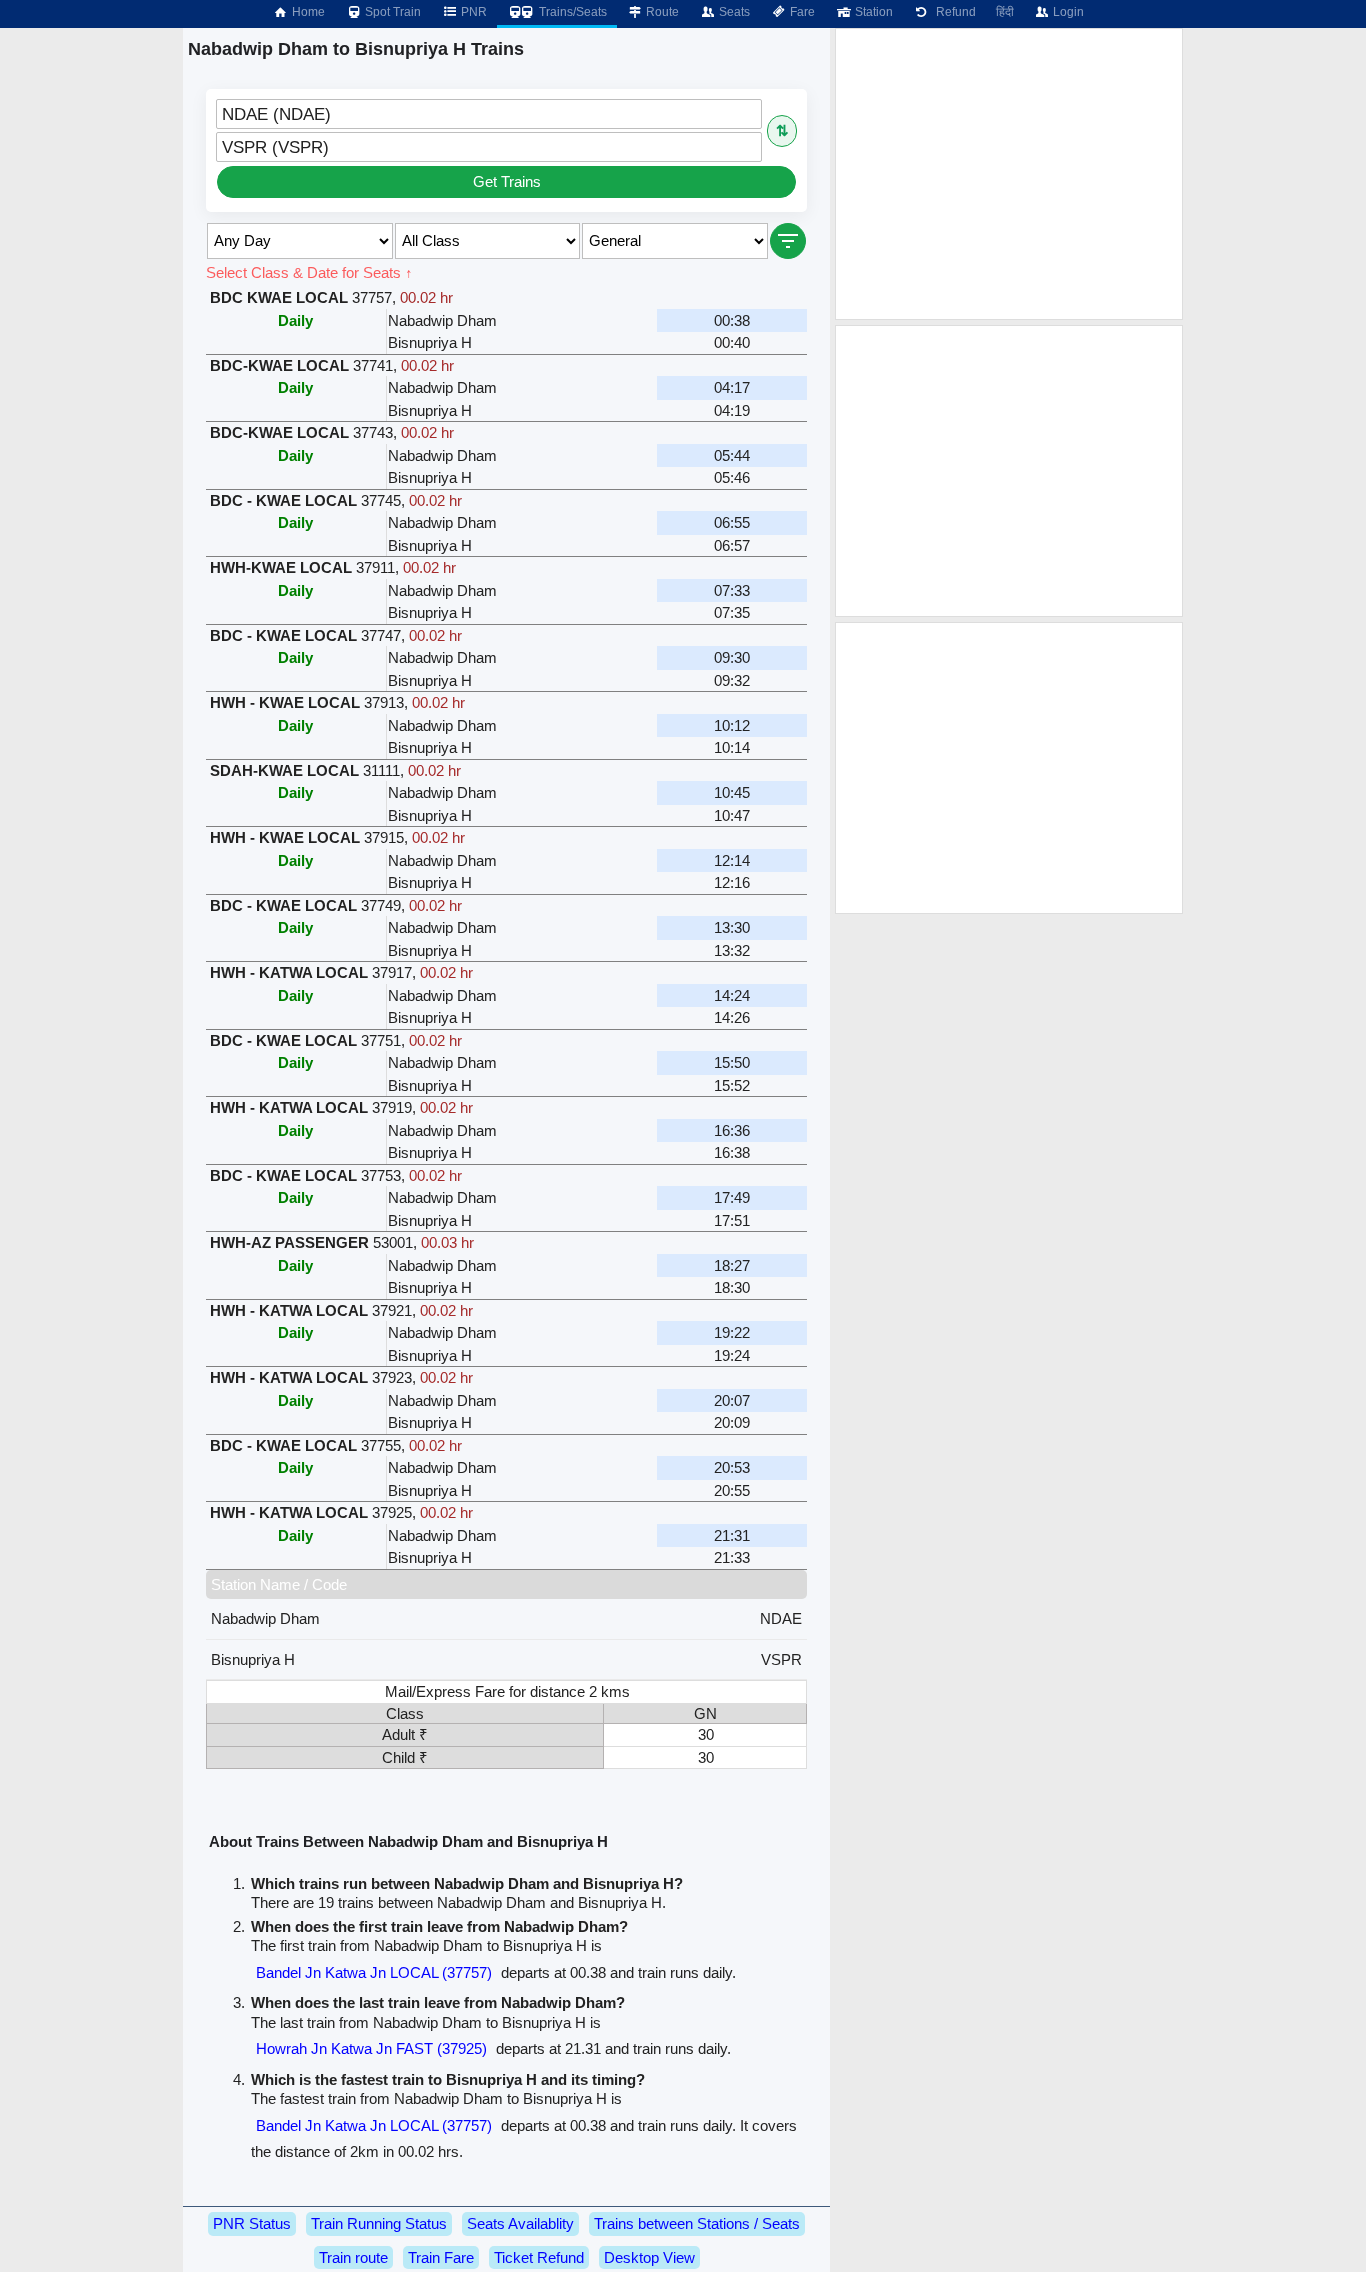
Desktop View (649, 2257)
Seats (733, 12)
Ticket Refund (539, 2257)
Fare (801, 12)
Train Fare (441, 2257)
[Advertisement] (1009, 174)
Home (307, 12)
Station (872, 12)
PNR (472, 12)
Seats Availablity (520, 2223)
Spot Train (391, 12)
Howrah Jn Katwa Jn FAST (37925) (371, 2048)
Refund (953, 12)
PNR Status (252, 2223)
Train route (353, 2257)
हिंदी (1005, 12)
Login (1067, 12)
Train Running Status (379, 2223)
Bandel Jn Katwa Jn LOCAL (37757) (374, 1972)
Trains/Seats (571, 12)
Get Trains (507, 181)
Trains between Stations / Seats (697, 2223)
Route (661, 12)
